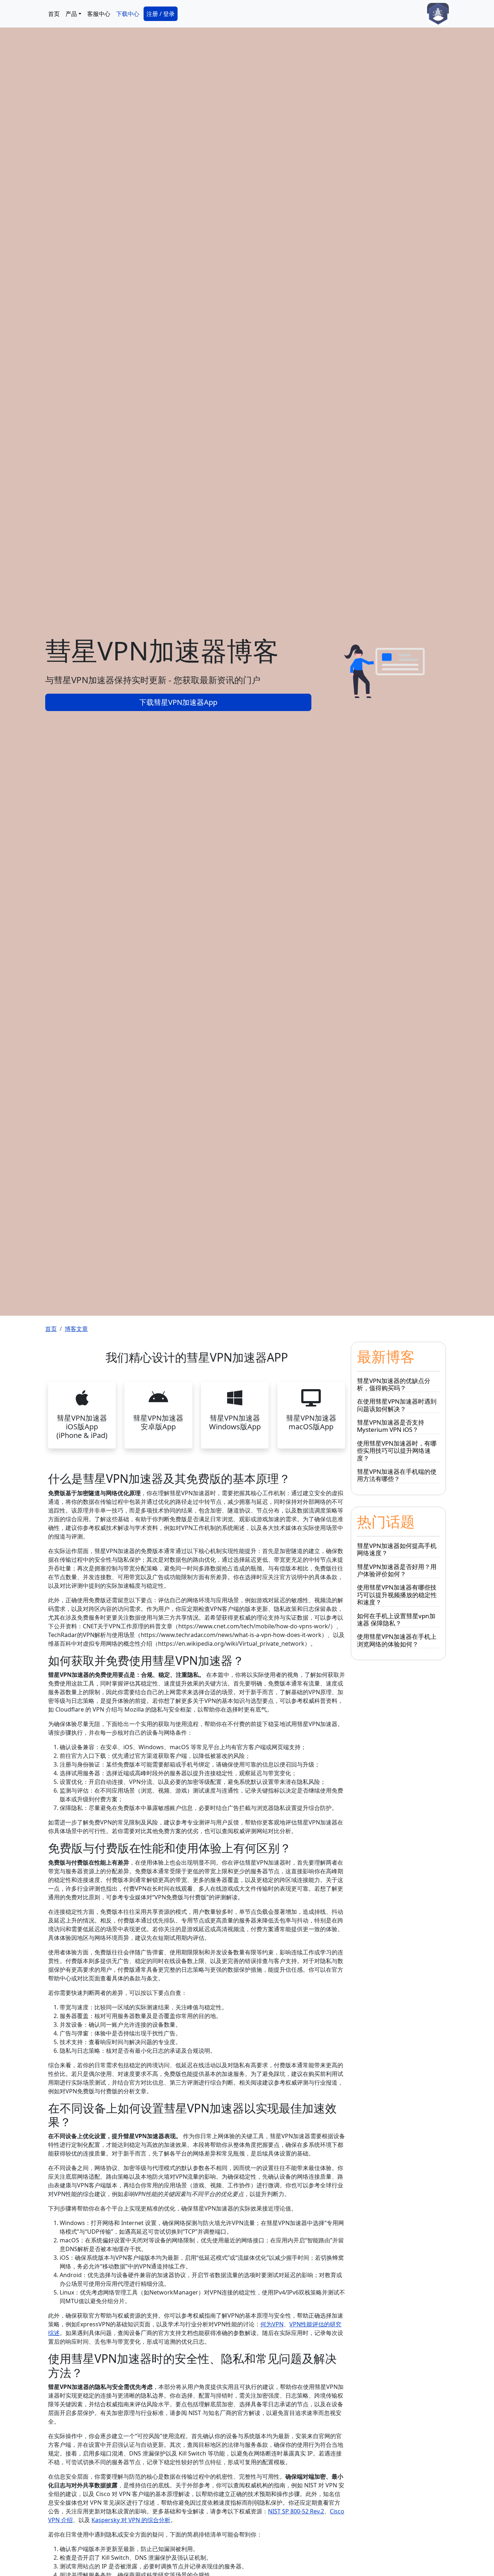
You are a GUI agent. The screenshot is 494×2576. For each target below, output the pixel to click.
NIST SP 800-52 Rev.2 (296, 2511)
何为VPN (272, 2324)
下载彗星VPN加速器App (178, 702)
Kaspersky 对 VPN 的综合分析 (131, 2520)
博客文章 (76, 1329)
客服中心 (99, 14)
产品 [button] (71, 14)
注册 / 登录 (161, 14)
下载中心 (128, 14)
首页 (54, 14)
